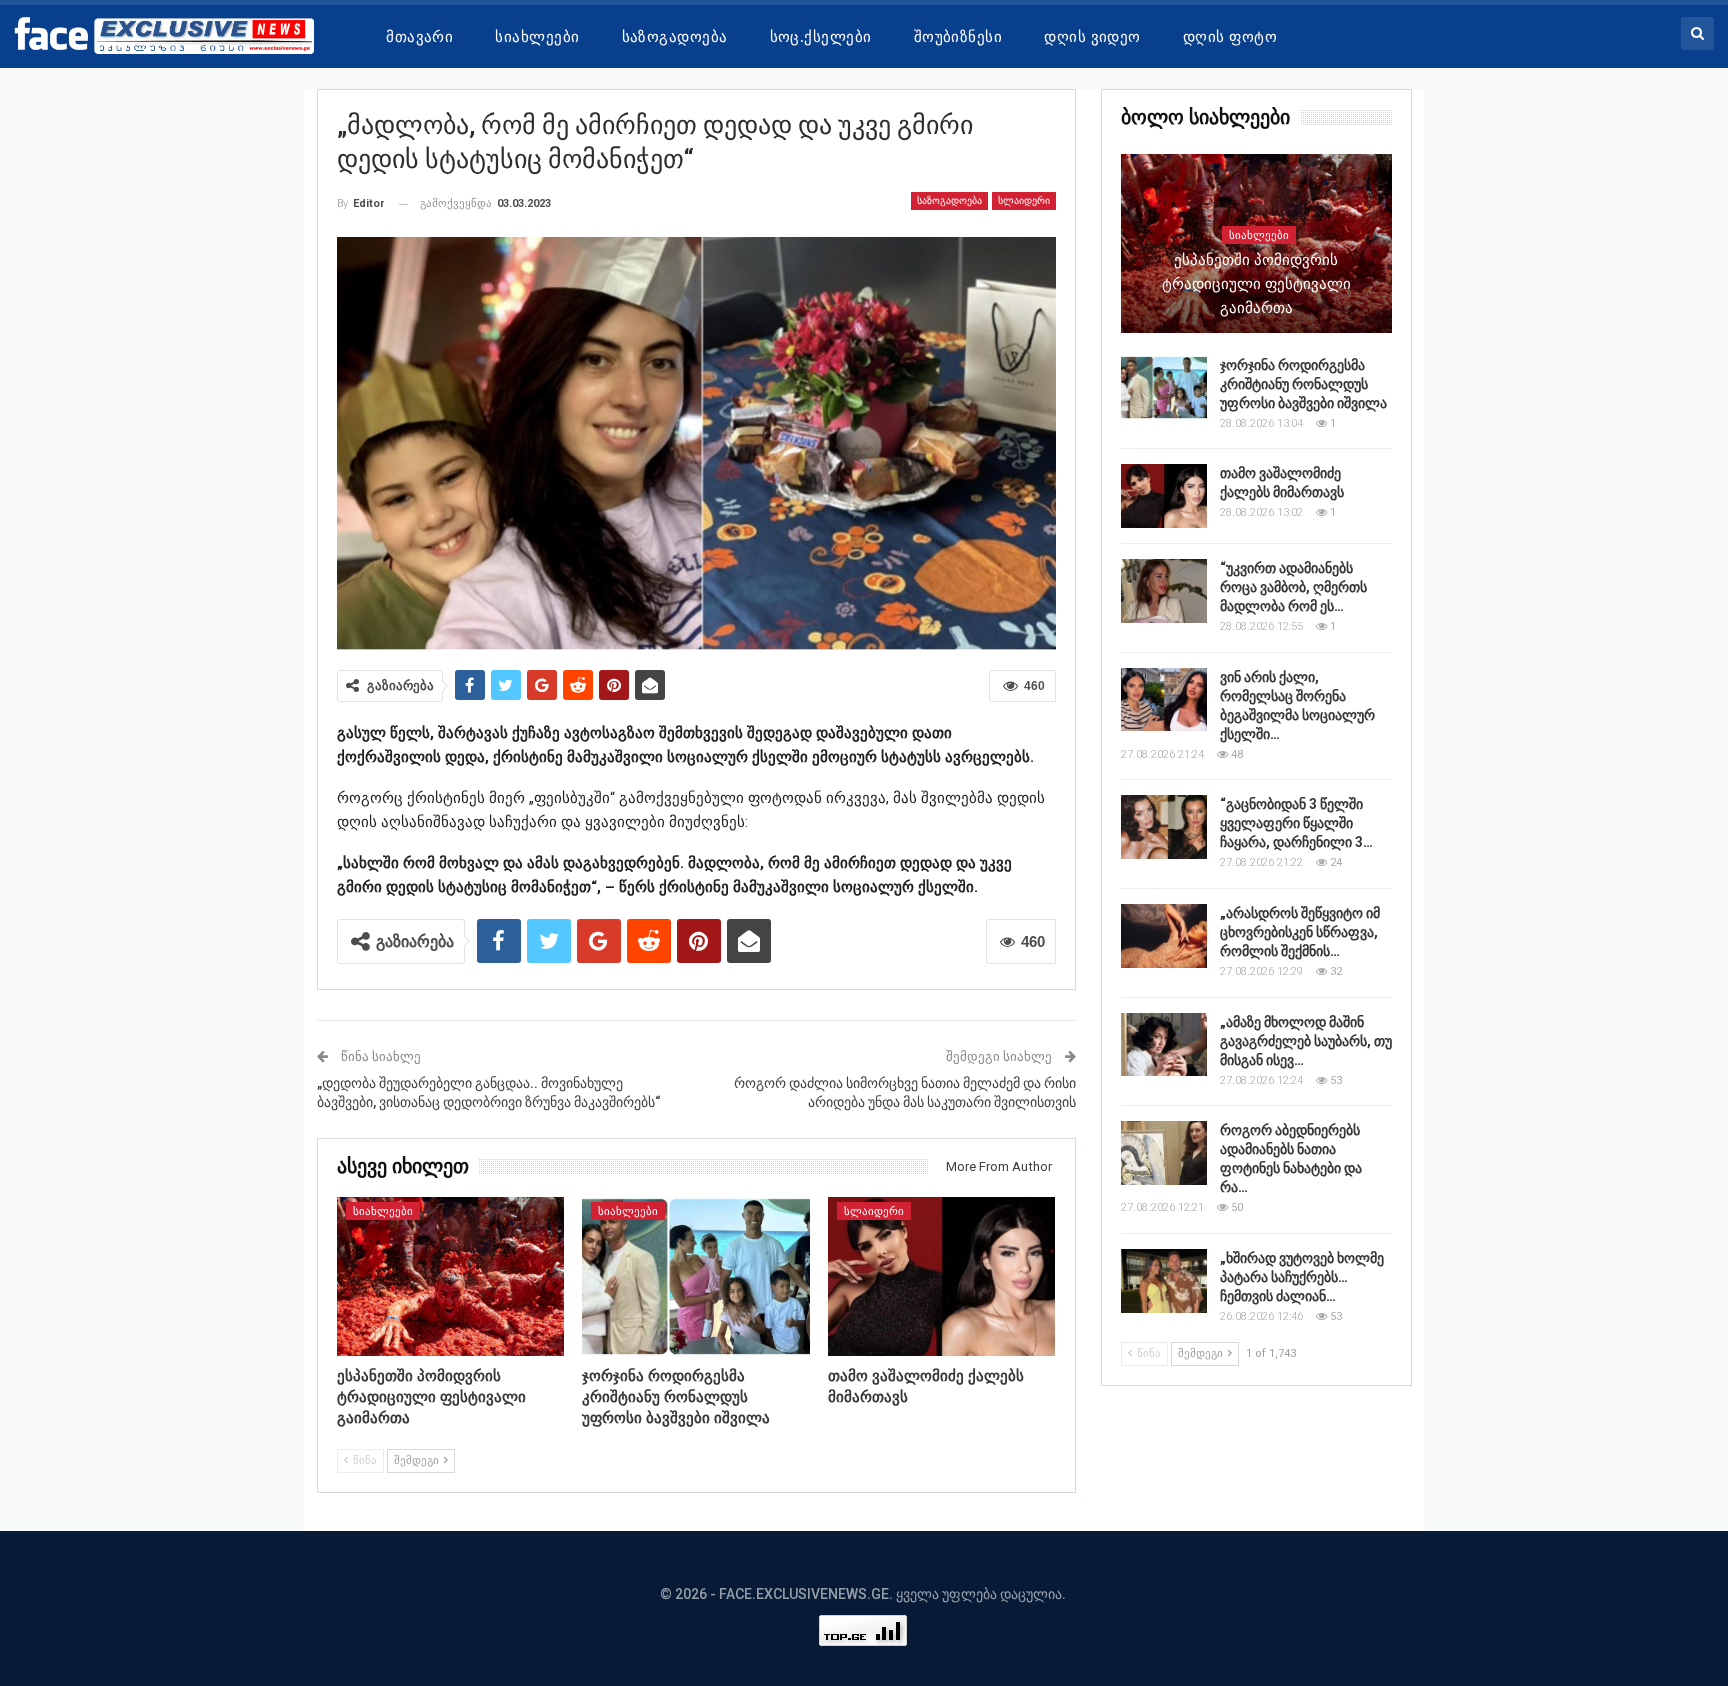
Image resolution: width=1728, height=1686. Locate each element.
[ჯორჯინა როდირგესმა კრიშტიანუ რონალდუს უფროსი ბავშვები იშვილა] (696, 1276)
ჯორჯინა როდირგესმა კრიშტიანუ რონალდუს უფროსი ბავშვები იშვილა (1303, 384)
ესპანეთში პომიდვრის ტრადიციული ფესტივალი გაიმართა (1256, 284)
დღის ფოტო (1230, 37)
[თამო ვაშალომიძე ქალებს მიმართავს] (942, 1276)
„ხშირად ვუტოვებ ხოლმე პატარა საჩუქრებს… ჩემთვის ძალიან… (1302, 1277)
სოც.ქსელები (821, 37)
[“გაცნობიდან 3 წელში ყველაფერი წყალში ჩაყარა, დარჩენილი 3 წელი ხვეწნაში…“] (1164, 827)
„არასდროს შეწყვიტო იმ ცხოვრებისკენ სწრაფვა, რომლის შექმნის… (1300, 932)
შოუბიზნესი (958, 37)
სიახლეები (537, 37)
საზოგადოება (675, 37)
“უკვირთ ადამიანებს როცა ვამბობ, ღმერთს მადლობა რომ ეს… (1293, 587)
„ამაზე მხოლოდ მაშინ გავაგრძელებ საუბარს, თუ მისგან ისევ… (1306, 1041)
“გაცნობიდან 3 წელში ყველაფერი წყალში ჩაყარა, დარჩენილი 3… (1296, 823)
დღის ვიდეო (1092, 37)
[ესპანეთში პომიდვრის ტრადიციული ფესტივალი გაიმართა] (451, 1276)
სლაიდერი (1024, 200)
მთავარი (419, 37)
